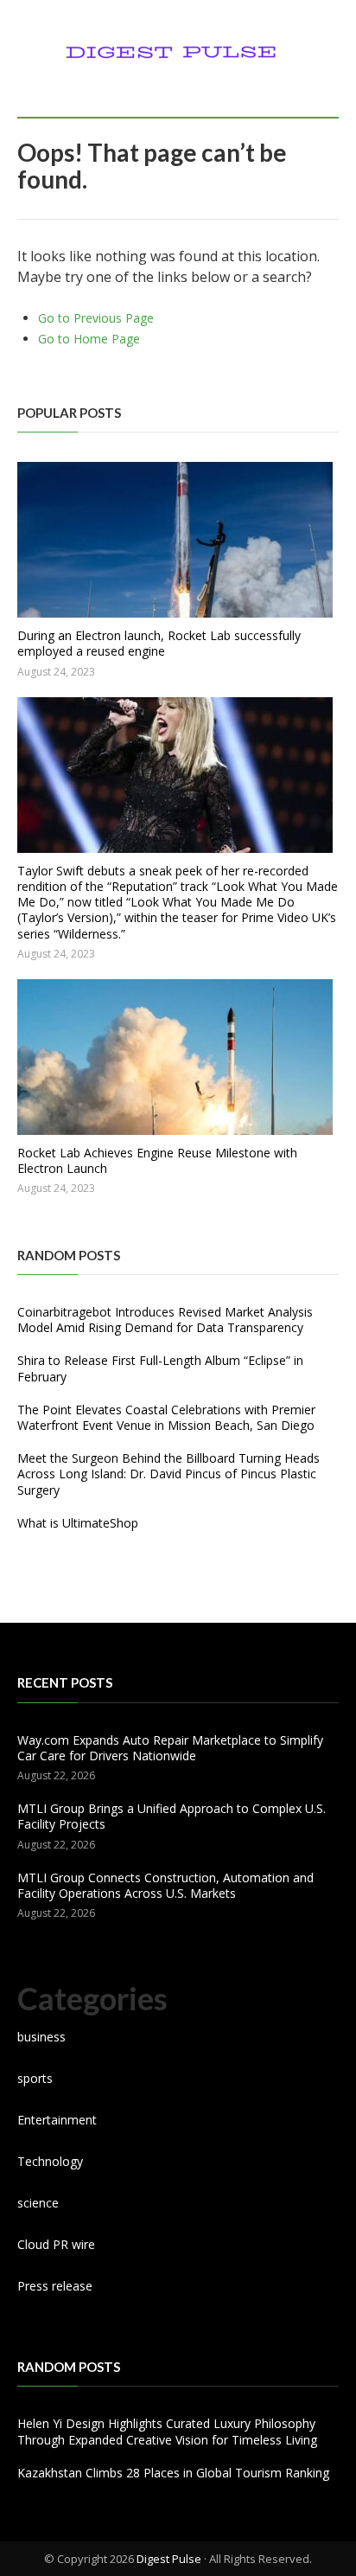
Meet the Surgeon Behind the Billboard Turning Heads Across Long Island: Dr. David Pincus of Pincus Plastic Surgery (168, 1474)
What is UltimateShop (78, 1523)
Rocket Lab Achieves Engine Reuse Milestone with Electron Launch (157, 1160)
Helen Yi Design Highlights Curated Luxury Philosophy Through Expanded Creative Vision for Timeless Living (167, 2431)
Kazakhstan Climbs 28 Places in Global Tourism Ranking (173, 2473)
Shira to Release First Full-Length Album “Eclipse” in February (160, 1368)
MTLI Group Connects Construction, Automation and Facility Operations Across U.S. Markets (165, 1885)
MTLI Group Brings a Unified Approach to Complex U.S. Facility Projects (172, 1816)
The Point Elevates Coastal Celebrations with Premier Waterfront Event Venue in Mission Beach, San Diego (166, 1417)
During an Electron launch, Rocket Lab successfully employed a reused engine (159, 643)
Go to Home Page (89, 339)
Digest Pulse (169, 2559)
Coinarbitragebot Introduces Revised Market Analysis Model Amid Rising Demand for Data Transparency (165, 1320)
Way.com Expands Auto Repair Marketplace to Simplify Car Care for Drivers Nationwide (170, 1748)
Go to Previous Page (96, 318)
